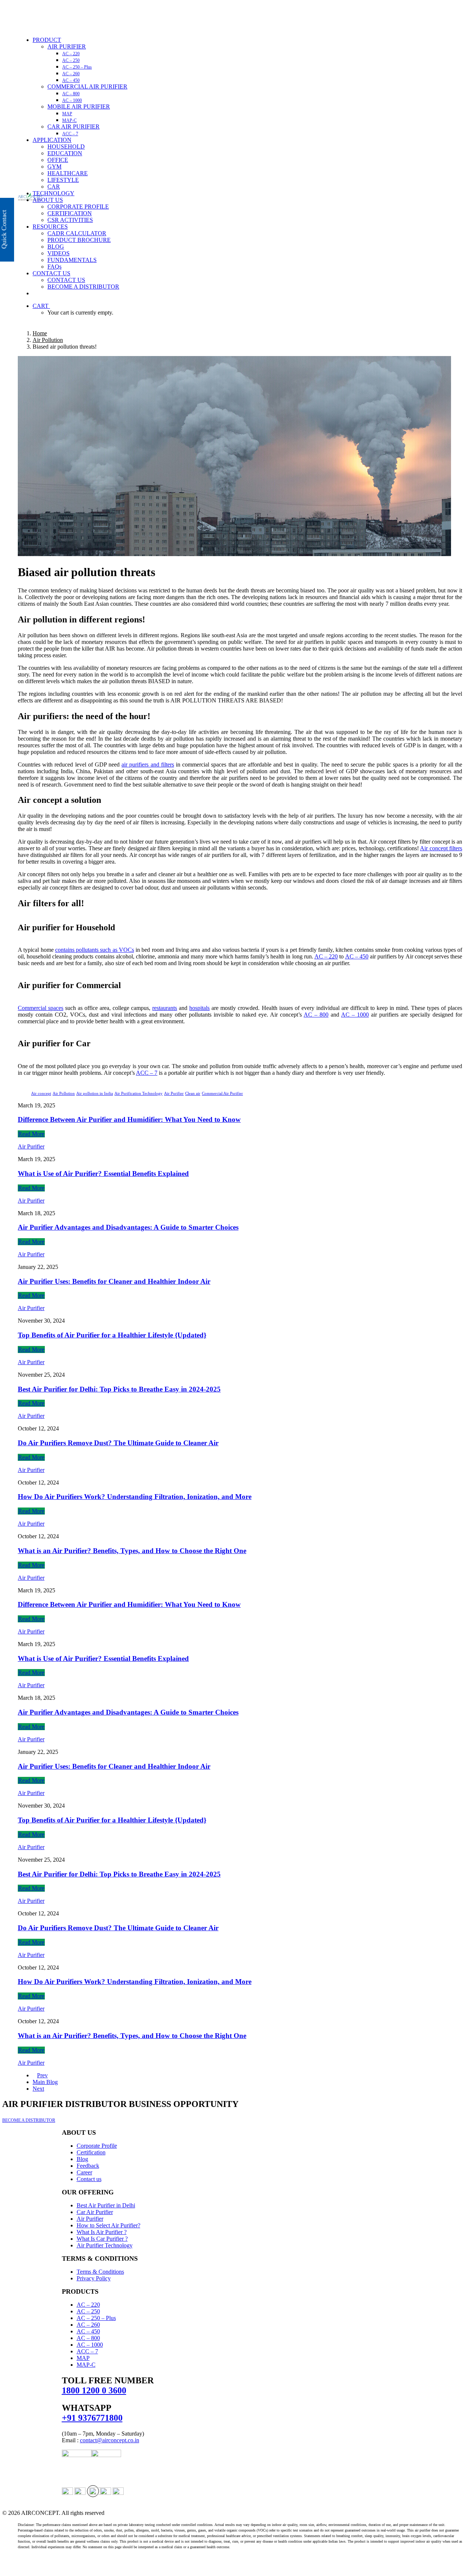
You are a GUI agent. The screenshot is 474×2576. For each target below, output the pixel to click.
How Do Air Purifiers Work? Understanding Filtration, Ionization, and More (135, 1497)
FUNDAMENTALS (72, 260)
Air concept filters (441, 848)
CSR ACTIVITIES (70, 220)
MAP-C (69, 120)
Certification (91, 2152)
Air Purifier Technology (105, 2245)
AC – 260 (71, 74)
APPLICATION (52, 140)
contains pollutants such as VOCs (95, 950)
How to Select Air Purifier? (109, 2225)
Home (40, 333)
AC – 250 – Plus (77, 67)
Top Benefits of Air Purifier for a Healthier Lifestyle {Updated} (112, 1335)
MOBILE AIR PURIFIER (79, 107)
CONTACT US (51, 273)
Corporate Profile (97, 2146)
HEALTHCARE (68, 173)
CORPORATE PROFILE (78, 207)
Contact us (89, 2179)
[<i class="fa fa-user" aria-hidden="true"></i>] (37, 293)
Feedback (88, 2166)
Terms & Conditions (100, 2272)
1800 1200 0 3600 (94, 2390)
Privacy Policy (94, 2278)
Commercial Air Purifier (222, 1093)
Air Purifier (174, 1093)
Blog (82, 2159)
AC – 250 (71, 60)
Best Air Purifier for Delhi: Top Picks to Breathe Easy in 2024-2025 (119, 1389)
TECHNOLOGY (54, 193)
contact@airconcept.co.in (110, 2440)
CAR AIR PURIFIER (74, 127)
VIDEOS (59, 253)
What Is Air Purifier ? (102, 2232)
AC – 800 (71, 94)
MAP (67, 114)
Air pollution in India (95, 1093)
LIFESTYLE (63, 180)
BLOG (56, 247)
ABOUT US (48, 200)
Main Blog (45, 2082)
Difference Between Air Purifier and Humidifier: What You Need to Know (129, 1119)
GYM (54, 167)
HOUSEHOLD (66, 147)
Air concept (41, 1093)
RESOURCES (50, 227)
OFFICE (58, 160)
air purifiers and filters (148, 765)
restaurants (165, 1008)
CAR (54, 187)
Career (84, 2172)
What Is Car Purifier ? (102, 2239)
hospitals (199, 1008)
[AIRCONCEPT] (240, 15)
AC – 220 (71, 54)
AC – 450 (71, 80)
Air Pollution (48, 340)
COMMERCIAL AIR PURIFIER (87, 87)
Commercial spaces (41, 1008)
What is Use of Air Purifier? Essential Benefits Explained (103, 1174)
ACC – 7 (70, 134)
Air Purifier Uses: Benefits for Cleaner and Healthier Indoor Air (114, 1281)
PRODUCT (47, 40)
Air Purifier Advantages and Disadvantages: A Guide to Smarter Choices (128, 1227)
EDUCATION (65, 153)
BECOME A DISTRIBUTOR (83, 287)
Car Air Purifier (95, 2212)
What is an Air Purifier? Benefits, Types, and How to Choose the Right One (132, 1551)
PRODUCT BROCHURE (79, 240)
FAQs (54, 267)
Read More (31, 1134)
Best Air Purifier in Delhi (106, 2205)
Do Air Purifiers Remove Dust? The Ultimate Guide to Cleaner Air (118, 1443)
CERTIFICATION (70, 213)
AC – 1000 (72, 100)
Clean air (193, 1093)
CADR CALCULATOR (77, 233)
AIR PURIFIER (67, 46)
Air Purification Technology (138, 1093)
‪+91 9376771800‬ (92, 2418)
